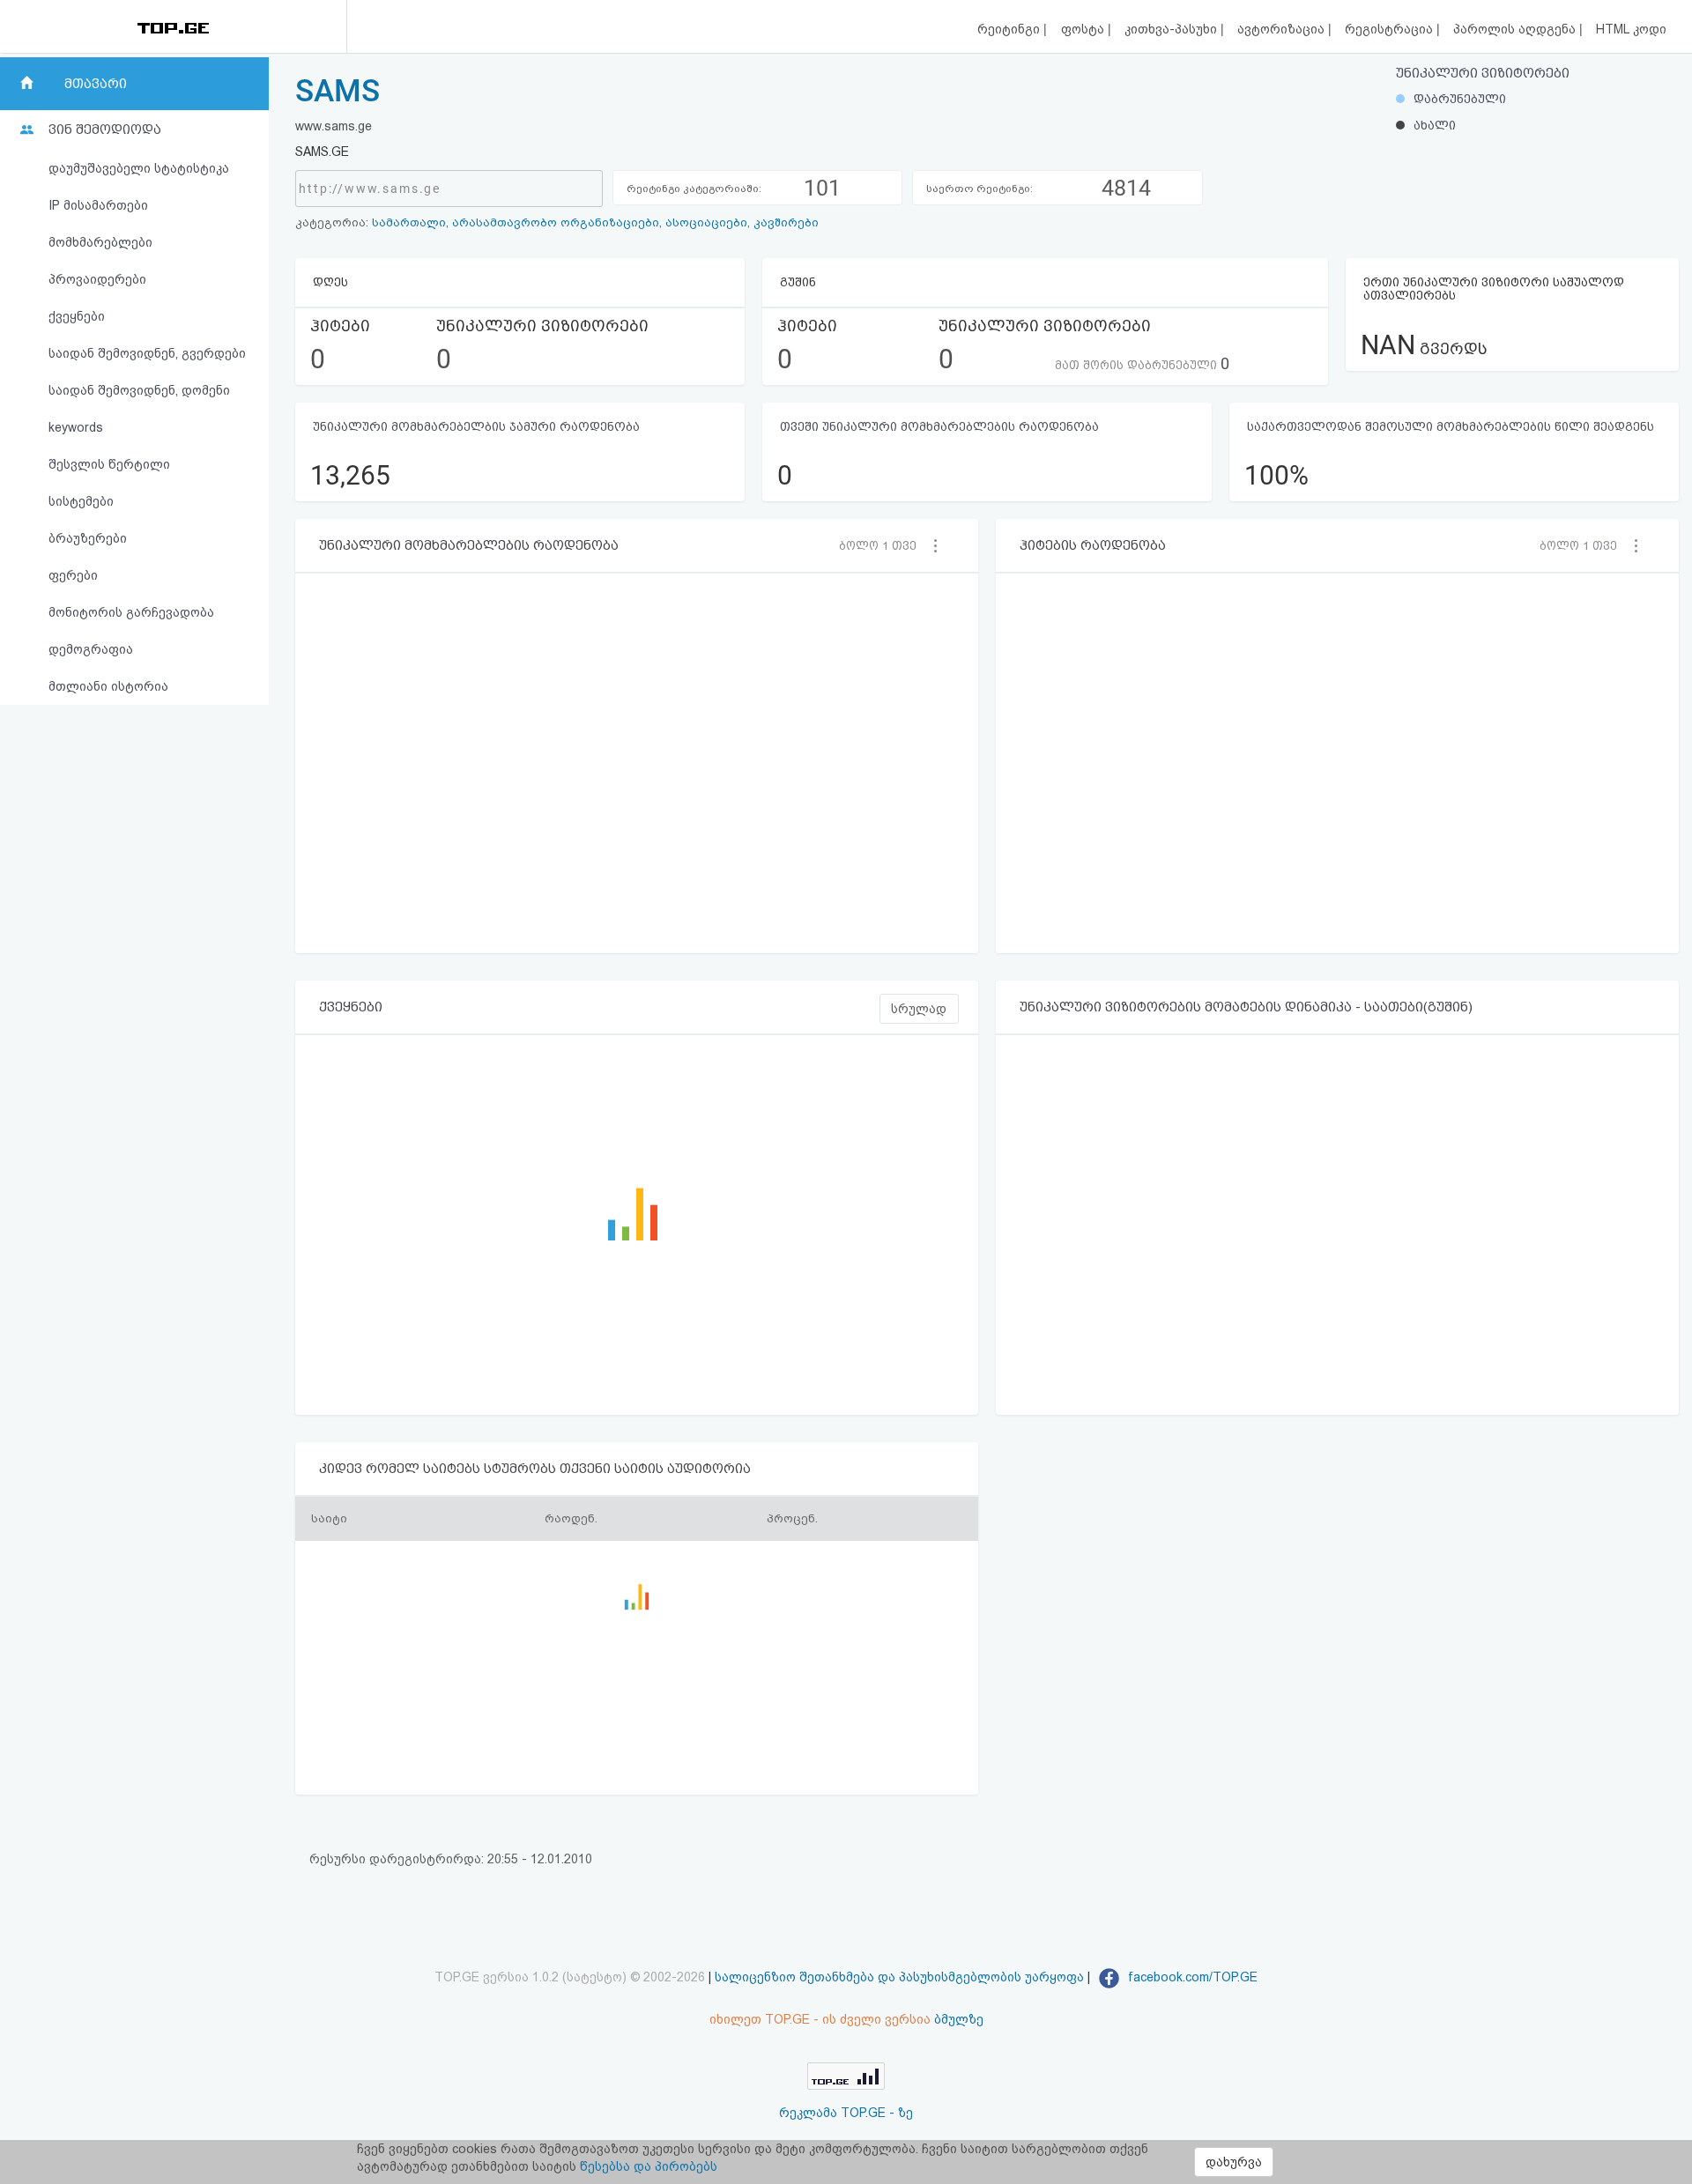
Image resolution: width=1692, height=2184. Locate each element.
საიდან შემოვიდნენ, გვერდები (147, 353)
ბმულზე (959, 2019)
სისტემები (81, 501)
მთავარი (96, 84)
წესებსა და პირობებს (649, 2166)
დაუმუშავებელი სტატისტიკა (139, 168)
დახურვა (1234, 2162)
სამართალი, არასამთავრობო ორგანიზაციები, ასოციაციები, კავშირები (595, 222)
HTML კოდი (1631, 29)
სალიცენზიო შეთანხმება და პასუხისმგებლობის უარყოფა (899, 1977)
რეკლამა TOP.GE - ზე (846, 2113)
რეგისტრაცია (1391, 29)
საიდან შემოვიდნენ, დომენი (139, 390)
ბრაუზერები (88, 538)
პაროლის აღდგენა (1516, 29)
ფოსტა (1084, 29)
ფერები (73, 575)
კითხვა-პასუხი (1173, 29)
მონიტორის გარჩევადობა (131, 612)
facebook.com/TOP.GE (1191, 1977)
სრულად (919, 1009)
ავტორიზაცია (1283, 29)
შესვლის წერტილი (109, 464)
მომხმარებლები (100, 242)
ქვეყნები (77, 316)
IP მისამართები (98, 205)
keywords (76, 427)
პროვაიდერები (97, 279)
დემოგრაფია (91, 649)
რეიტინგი (1010, 29)
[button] (883, 545)
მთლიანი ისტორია (108, 686)
